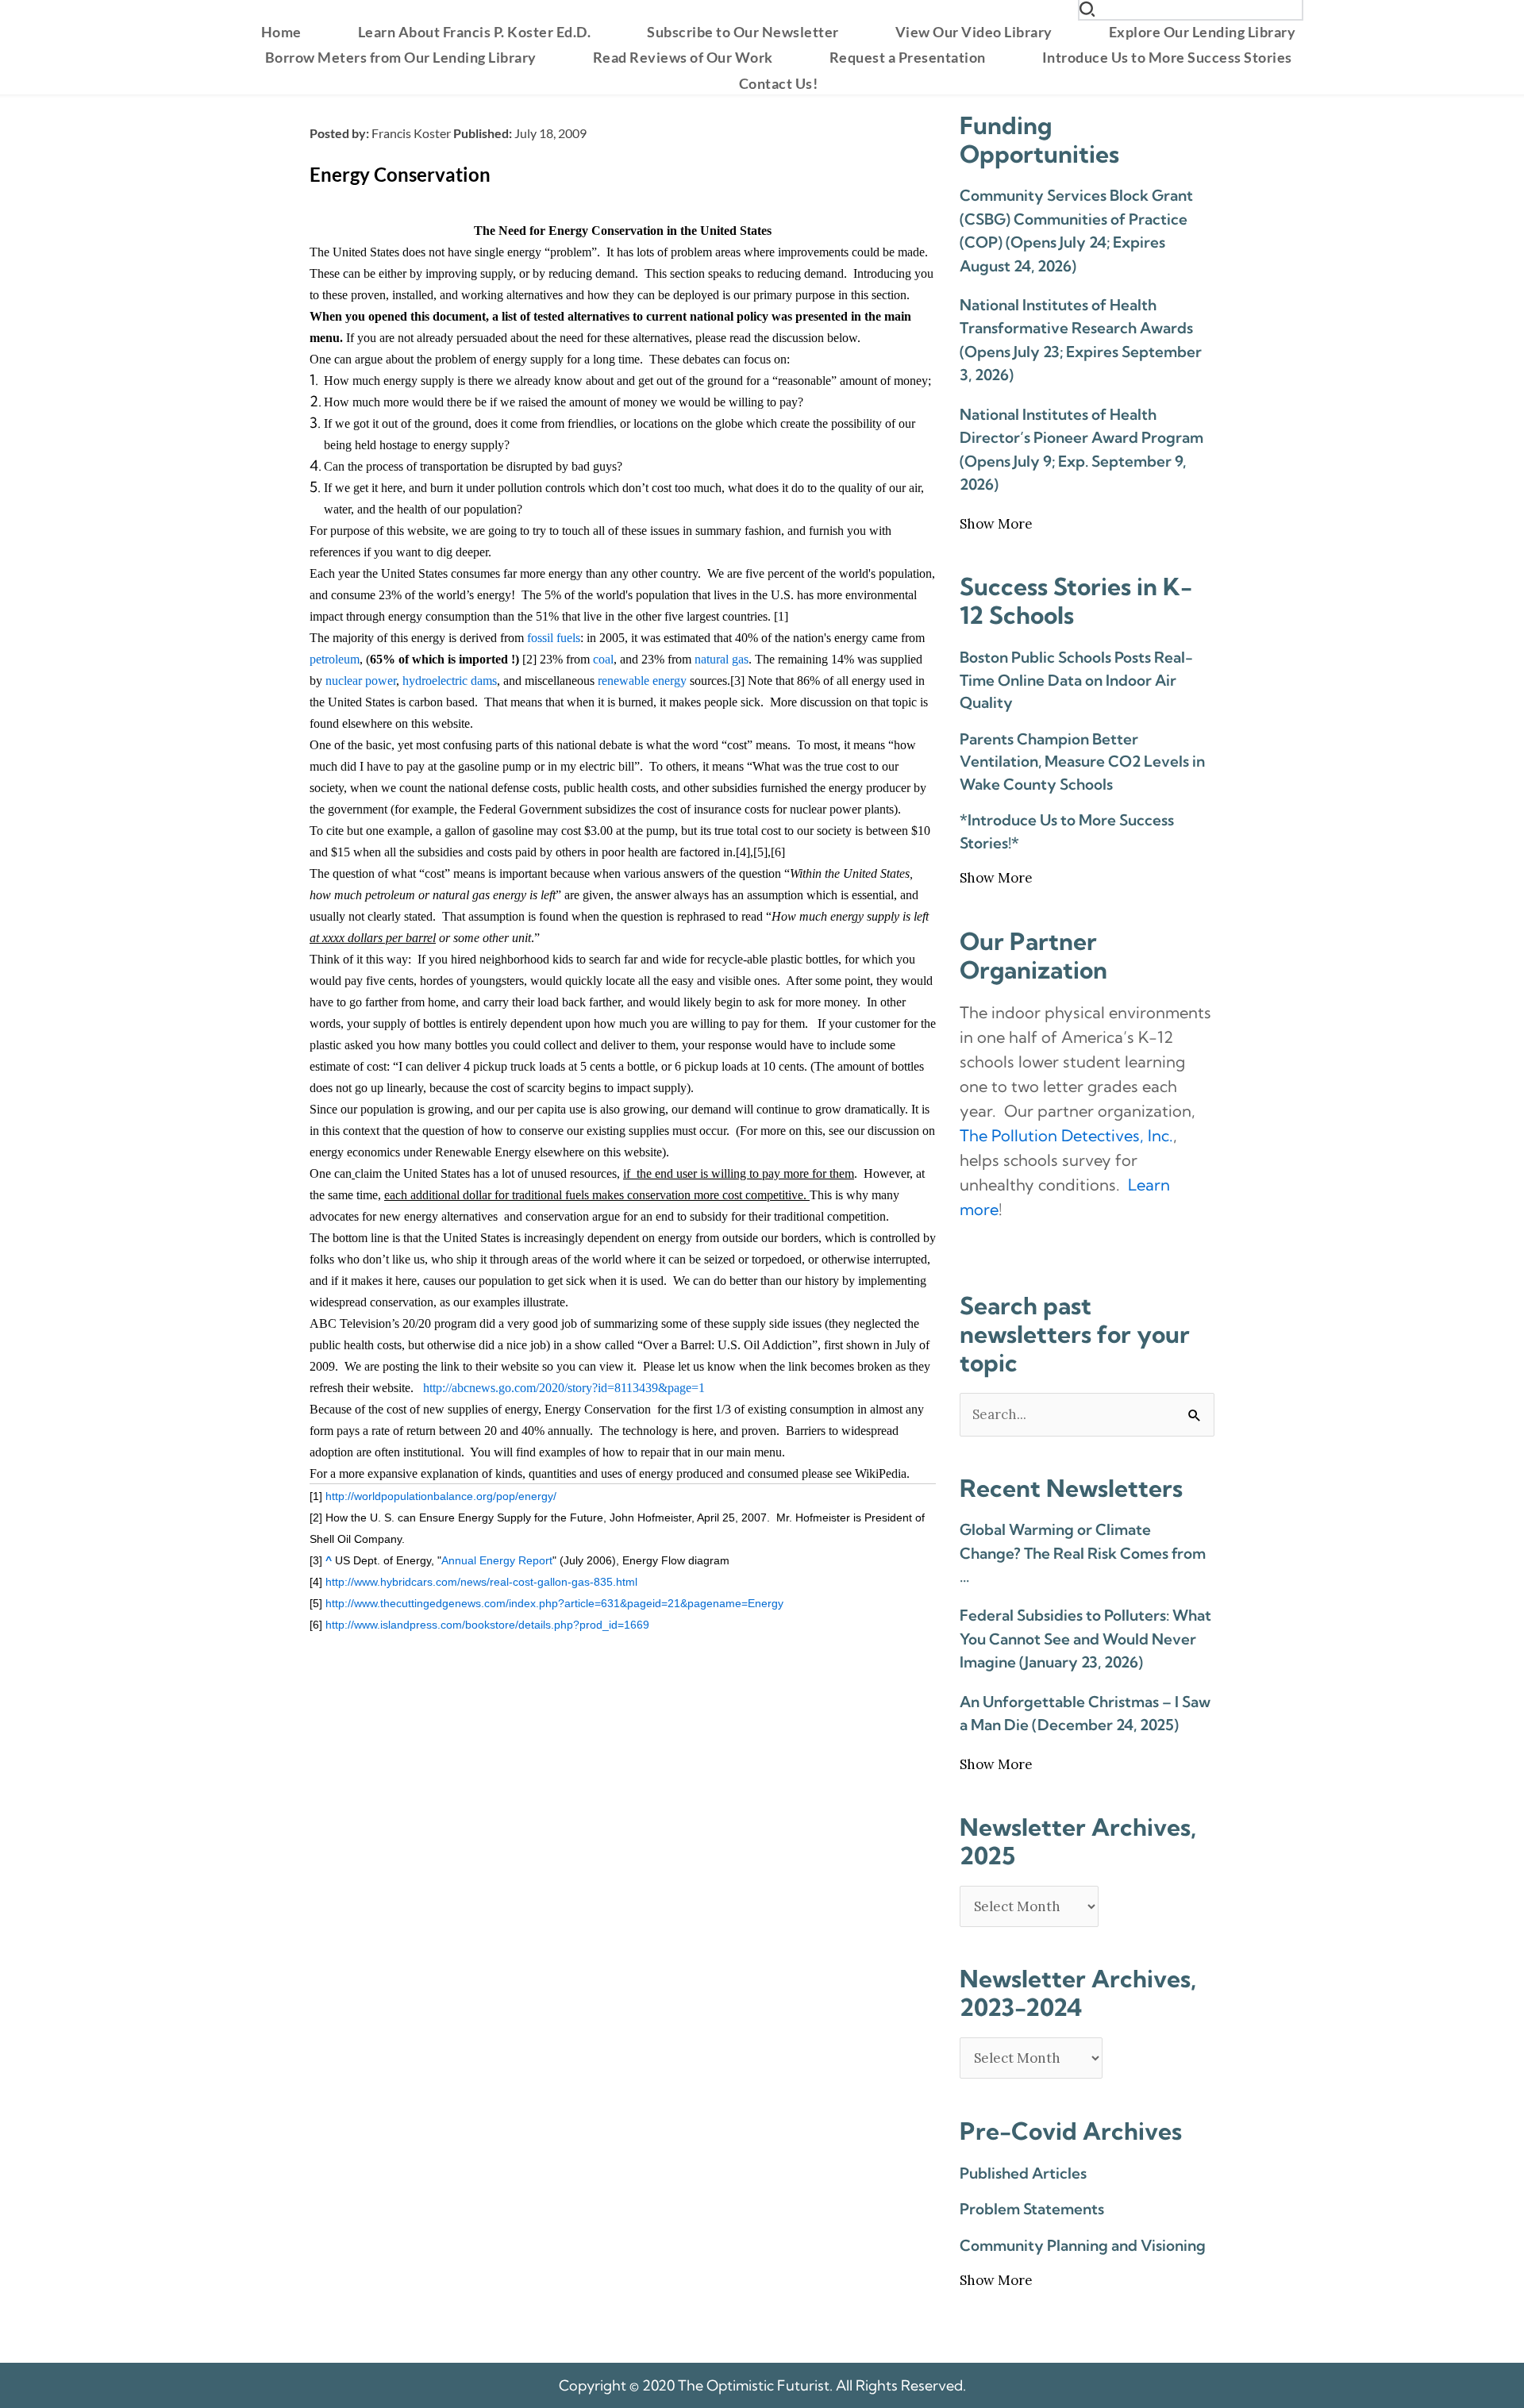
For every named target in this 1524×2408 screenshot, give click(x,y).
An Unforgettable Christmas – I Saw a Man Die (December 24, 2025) (1085, 1713)
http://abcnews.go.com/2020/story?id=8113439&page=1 (564, 1388)
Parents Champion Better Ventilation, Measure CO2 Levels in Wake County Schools (1082, 762)
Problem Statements (1032, 2209)
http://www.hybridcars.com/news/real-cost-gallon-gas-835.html (481, 1582)
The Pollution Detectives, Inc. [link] (1066, 1135)
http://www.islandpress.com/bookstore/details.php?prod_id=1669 (487, 1625)
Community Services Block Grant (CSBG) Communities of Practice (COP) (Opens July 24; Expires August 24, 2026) (1076, 230)
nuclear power (361, 681)
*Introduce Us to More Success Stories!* (1067, 831)
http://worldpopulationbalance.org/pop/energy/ (441, 1496)
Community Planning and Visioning (1083, 2245)
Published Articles (1023, 2173)
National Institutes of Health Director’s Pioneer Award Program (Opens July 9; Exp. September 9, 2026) (1081, 449)
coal (603, 659)
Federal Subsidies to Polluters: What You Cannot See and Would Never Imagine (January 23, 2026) (1085, 1639)
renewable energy (642, 681)
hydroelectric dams (450, 681)
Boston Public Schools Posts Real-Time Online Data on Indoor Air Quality (1076, 680)
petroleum (335, 659)
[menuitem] (281, 32)
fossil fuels (554, 638)
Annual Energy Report (497, 1560)
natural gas (722, 659)
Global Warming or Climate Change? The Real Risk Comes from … (1083, 1553)
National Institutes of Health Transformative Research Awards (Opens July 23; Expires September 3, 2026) (1081, 340)
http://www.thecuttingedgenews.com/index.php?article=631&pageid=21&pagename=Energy (554, 1603)
